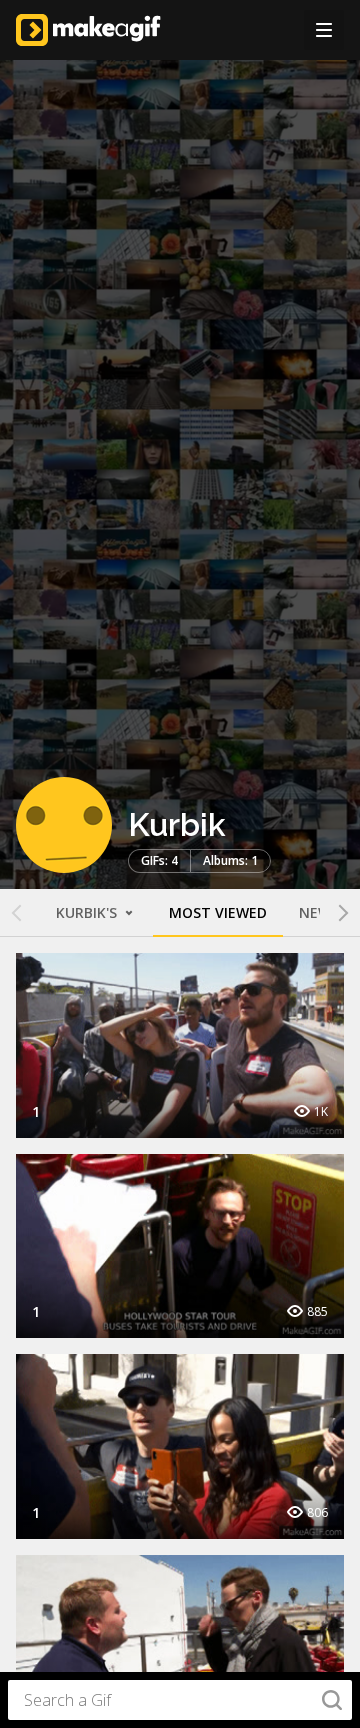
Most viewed (218, 912)
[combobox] (180, 1700)
